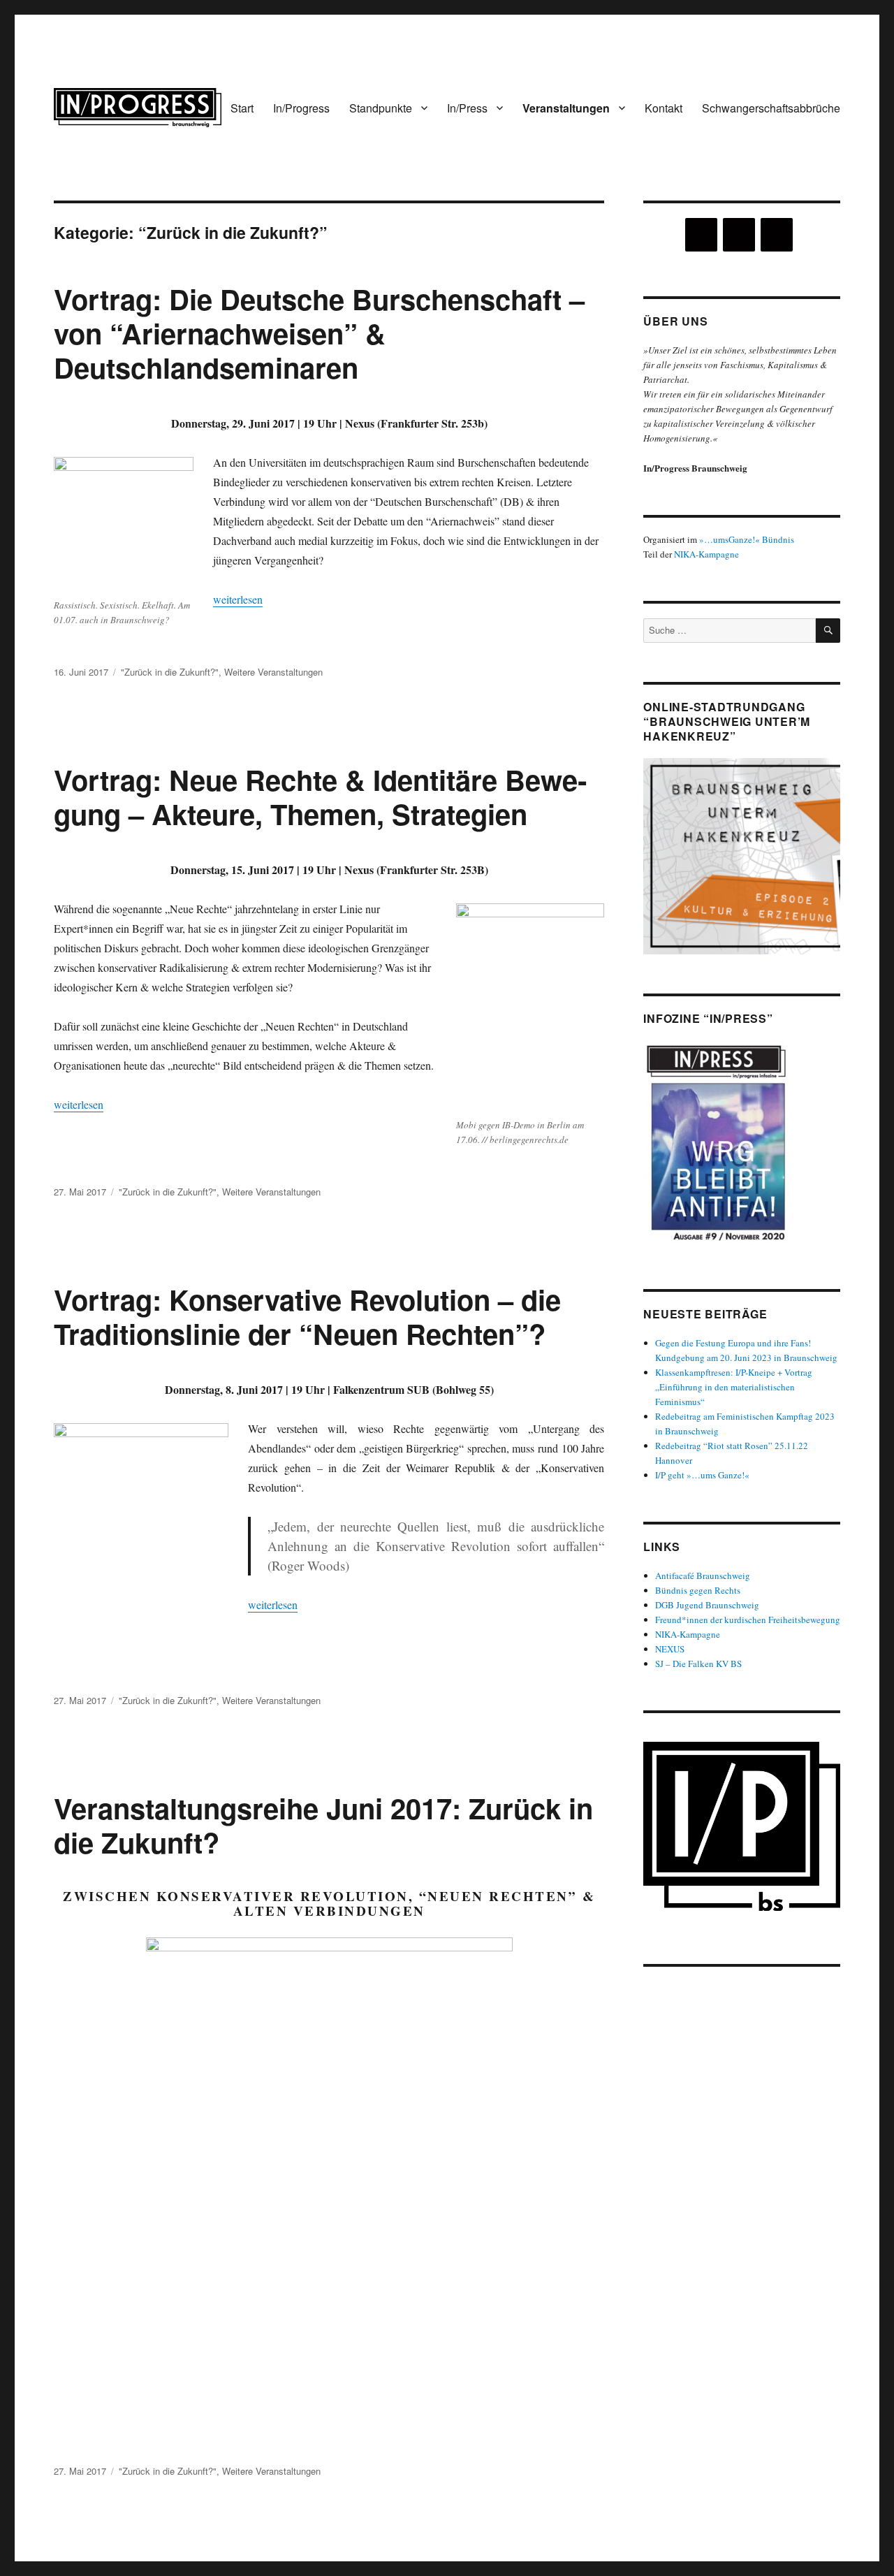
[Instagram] (701, 235)
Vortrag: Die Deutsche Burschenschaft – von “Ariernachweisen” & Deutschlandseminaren (319, 333)
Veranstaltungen (566, 108)
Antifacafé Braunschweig (703, 1576)
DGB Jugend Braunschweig (707, 1605)
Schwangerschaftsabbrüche (771, 108)
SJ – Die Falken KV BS (698, 1664)
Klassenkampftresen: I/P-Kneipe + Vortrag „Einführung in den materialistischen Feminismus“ (734, 1387)
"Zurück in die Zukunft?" (170, 672)
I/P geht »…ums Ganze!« (702, 1475)
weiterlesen (238, 599)
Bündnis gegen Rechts (698, 1590)
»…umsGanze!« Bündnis (747, 539)
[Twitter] (777, 235)
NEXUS (670, 1649)
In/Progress (301, 108)
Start (242, 108)
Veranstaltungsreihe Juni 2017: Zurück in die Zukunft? (323, 1825)
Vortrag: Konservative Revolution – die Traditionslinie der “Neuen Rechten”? (307, 1316)
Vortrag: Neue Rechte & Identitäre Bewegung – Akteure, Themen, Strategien (320, 796)
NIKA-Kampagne (706, 554)
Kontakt (664, 108)
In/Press (467, 108)
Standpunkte (381, 108)
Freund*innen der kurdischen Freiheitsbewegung (748, 1620)
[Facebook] (739, 235)
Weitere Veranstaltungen (273, 672)
